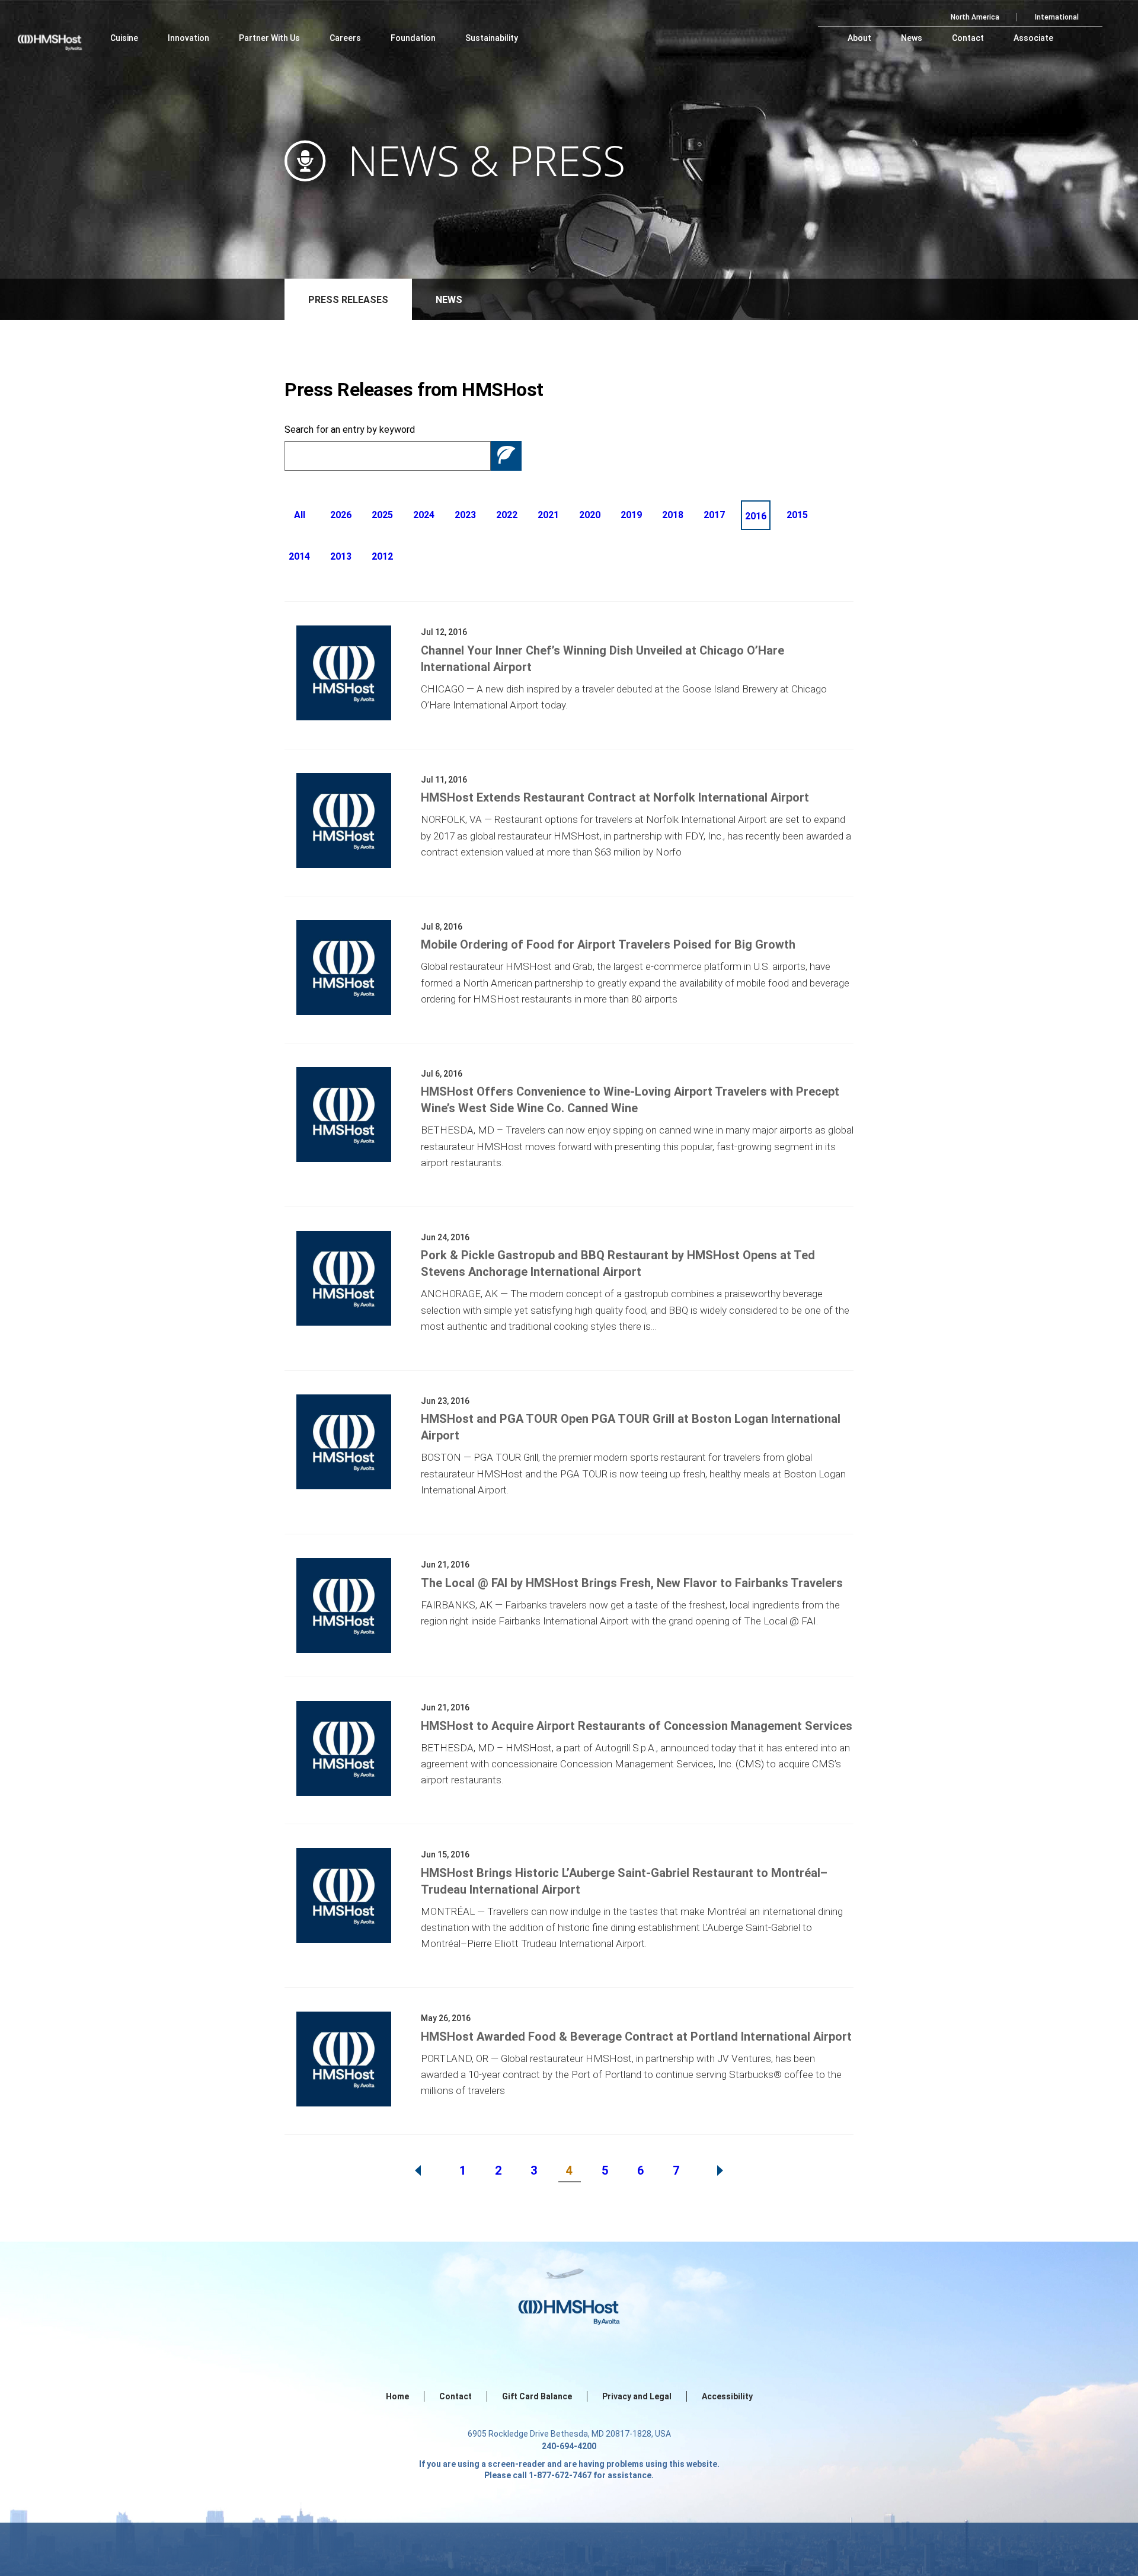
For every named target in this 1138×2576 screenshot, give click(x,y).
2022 (507, 515)
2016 (756, 516)
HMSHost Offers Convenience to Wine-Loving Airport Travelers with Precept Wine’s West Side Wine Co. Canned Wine (630, 1100)
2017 (714, 515)
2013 (341, 556)
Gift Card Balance (537, 2396)
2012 (382, 556)
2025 (382, 515)
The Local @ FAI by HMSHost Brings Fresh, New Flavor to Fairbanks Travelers (632, 1583)
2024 (424, 515)
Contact (455, 2396)
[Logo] (61, 36)
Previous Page (418, 2170)
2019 (631, 515)
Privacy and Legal (637, 2396)
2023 (465, 515)
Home (397, 2396)
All (300, 515)
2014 (299, 556)
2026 (341, 515)
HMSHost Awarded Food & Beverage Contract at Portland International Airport (636, 2036)
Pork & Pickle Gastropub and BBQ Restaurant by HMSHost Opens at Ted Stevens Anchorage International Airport (618, 1263)
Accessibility (727, 2396)
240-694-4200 (569, 2446)
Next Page (720, 2170)
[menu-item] (124, 38)
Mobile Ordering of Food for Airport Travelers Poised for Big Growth (608, 944)
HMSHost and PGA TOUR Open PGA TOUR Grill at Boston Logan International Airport (631, 1427)
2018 (673, 515)
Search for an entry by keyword (350, 430)
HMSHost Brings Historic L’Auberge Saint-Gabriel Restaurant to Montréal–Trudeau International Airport (624, 1881)
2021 (548, 515)
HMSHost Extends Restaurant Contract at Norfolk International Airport (615, 797)
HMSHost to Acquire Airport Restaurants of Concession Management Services (637, 1726)
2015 (797, 515)
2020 (590, 515)
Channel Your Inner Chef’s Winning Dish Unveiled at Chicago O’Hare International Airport (602, 659)
